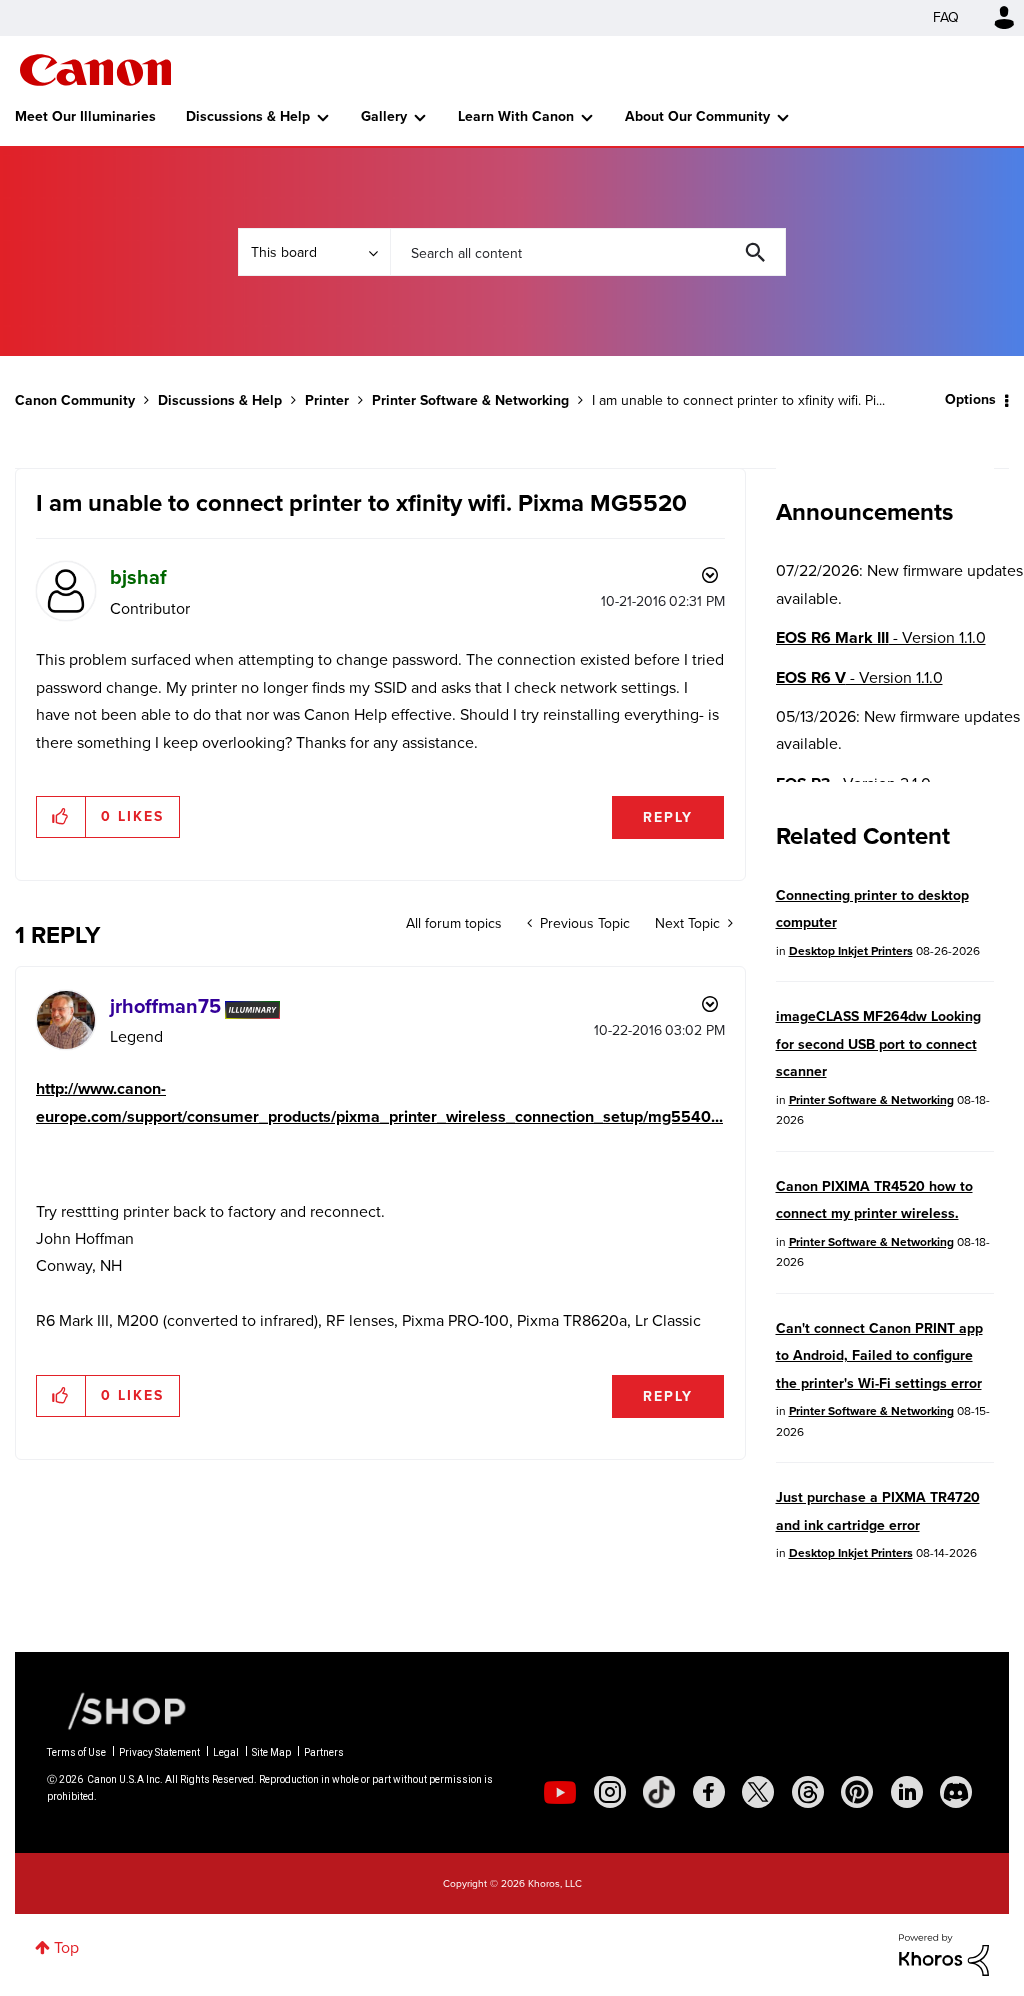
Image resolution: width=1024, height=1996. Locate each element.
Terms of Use (76, 1752)
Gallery (384, 116)
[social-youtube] (560, 1792)
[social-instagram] (610, 1792)
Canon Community (95, 70)
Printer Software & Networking (470, 400)
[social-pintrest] (857, 1792)
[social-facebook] (709, 1792)
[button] (61, 817)
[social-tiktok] (659, 1792)
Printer (327, 400)
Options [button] (970, 399)
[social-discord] (956, 1792)
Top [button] (66, 1947)
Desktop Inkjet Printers (851, 951)
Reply (668, 817)
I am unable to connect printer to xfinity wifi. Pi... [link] (738, 400)
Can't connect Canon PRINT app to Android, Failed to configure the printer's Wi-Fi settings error (879, 1356)
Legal (226, 1752)
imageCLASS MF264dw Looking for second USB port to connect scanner (878, 1044)
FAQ (946, 17)
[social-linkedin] (907, 1792)
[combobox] (588, 252)
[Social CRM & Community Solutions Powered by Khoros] (944, 1953)
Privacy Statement (159, 1752)
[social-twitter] (758, 1792)
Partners (324, 1752)
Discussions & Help (248, 116)
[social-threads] (808, 1792)
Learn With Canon (516, 116)
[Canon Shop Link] (117, 1709)
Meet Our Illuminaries (85, 116)
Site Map (271, 1752)
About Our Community (697, 116)
